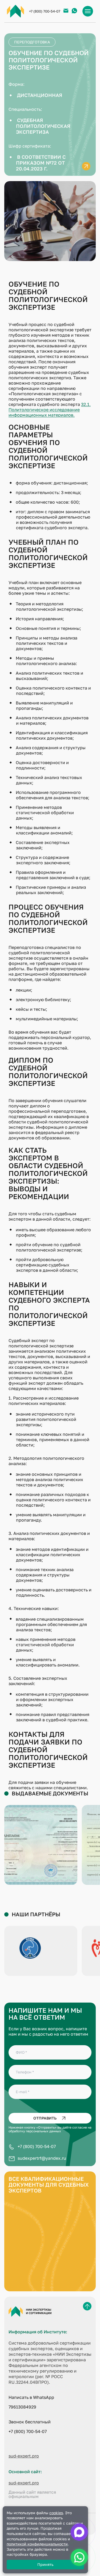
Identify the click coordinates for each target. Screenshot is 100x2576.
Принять (45, 2564)
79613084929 (22, 2407)
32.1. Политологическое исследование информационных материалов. (50, 410)
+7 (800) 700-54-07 (45, 11)
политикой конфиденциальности (37, 2544)
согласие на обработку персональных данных (50, 2129)
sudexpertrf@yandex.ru (42, 2158)
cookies (56, 2513)
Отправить (45, 2118)
